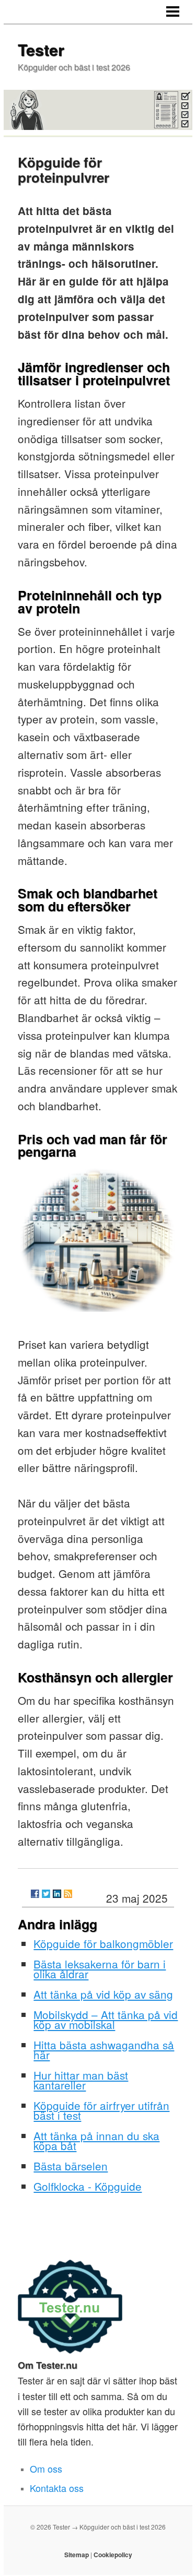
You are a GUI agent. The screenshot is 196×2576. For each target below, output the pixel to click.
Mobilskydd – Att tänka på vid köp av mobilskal (106, 2019)
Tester (41, 49)
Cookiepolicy (113, 2555)
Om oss (46, 2468)
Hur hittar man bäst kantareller (81, 2080)
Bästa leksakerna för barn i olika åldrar (100, 1969)
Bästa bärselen (71, 2166)
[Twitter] (46, 1894)
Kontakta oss (57, 2488)
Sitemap (77, 2555)
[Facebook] (35, 1894)
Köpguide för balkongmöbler (103, 1943)
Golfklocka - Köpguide (88, 2186)
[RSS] (68, 1894)
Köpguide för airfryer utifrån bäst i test (101, 2110)
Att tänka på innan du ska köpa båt (96, 2140)
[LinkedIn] (57, 1894)
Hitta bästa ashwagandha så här (104, 2050)
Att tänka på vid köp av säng (103, 1994)
